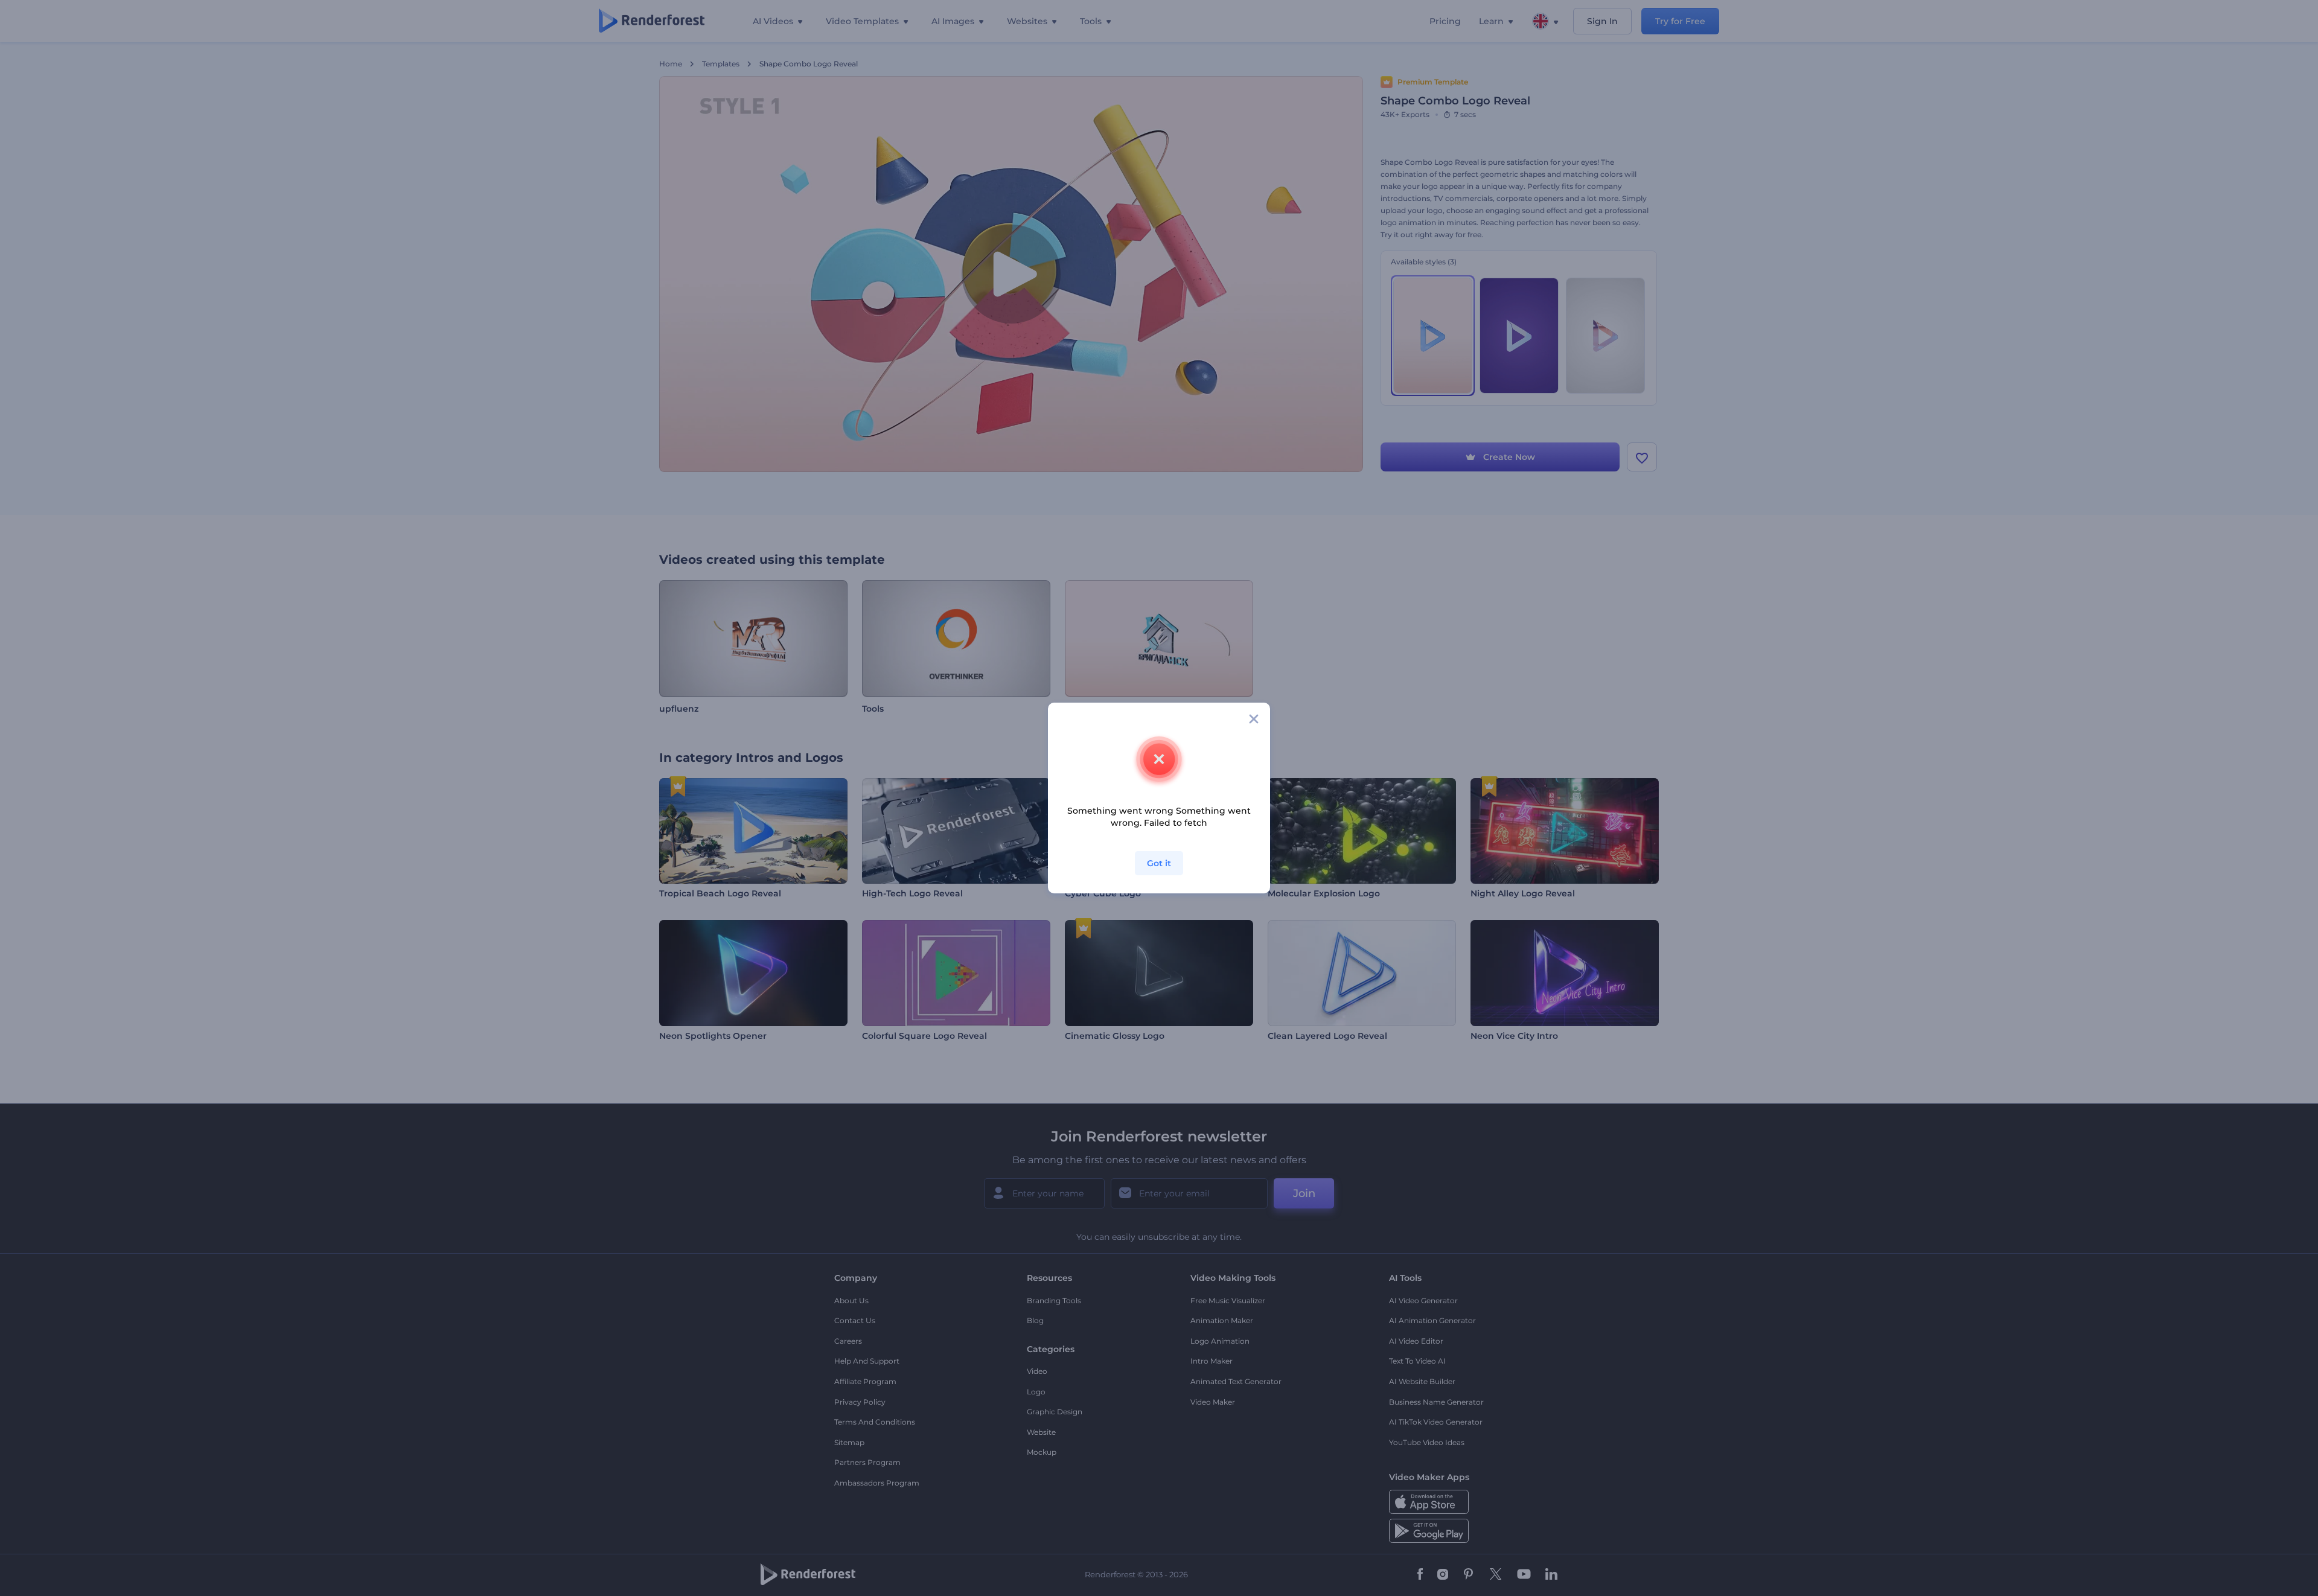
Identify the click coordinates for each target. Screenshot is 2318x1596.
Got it (1159, 863)
